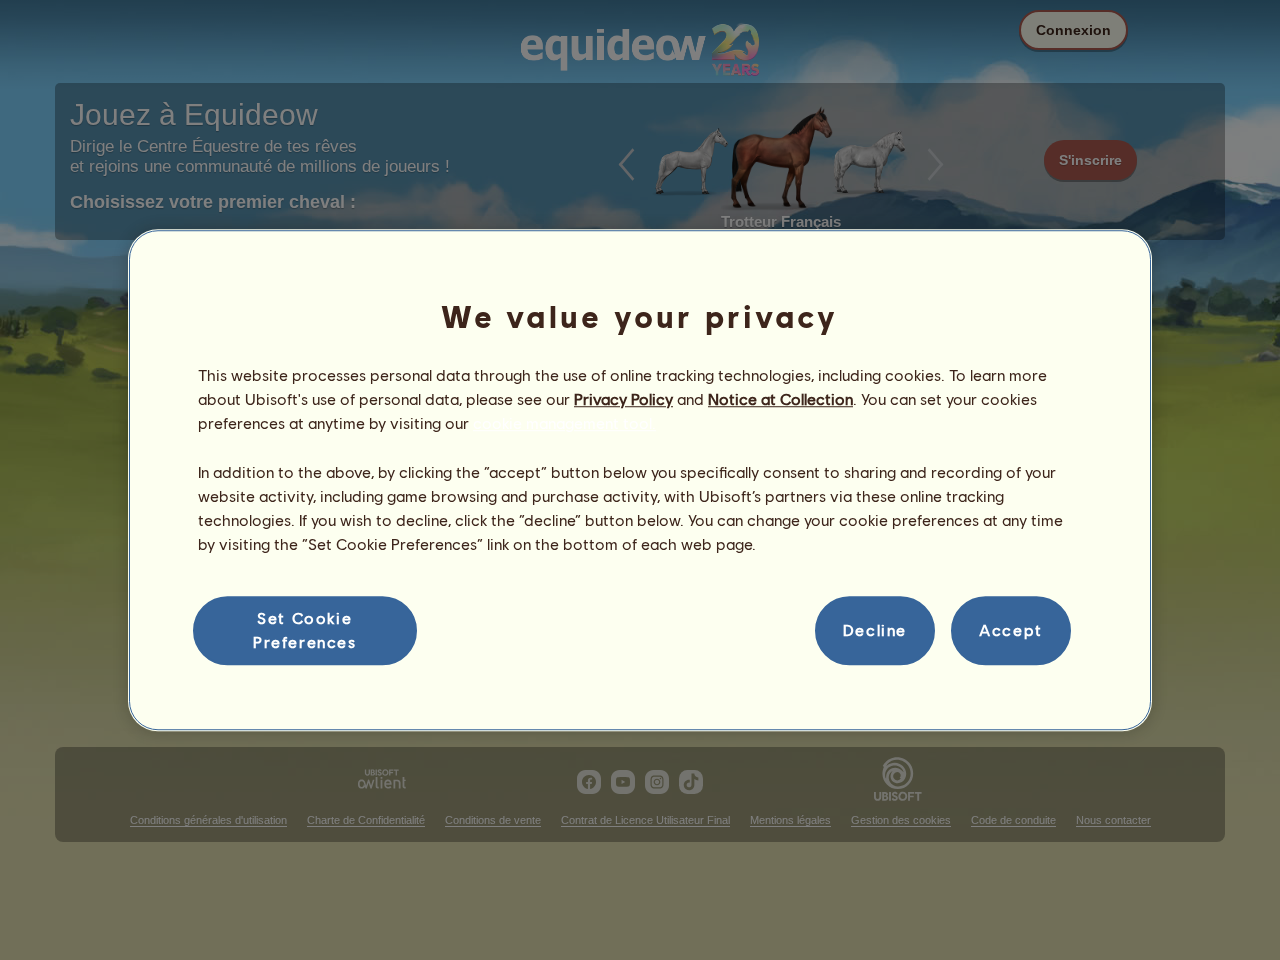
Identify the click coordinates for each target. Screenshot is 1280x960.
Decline (875, 630)
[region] (640, 480)
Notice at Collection (780, 398)
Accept (1011, 630)
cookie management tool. (564, 423)
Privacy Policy (623, 398)
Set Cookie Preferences (305, 629)
